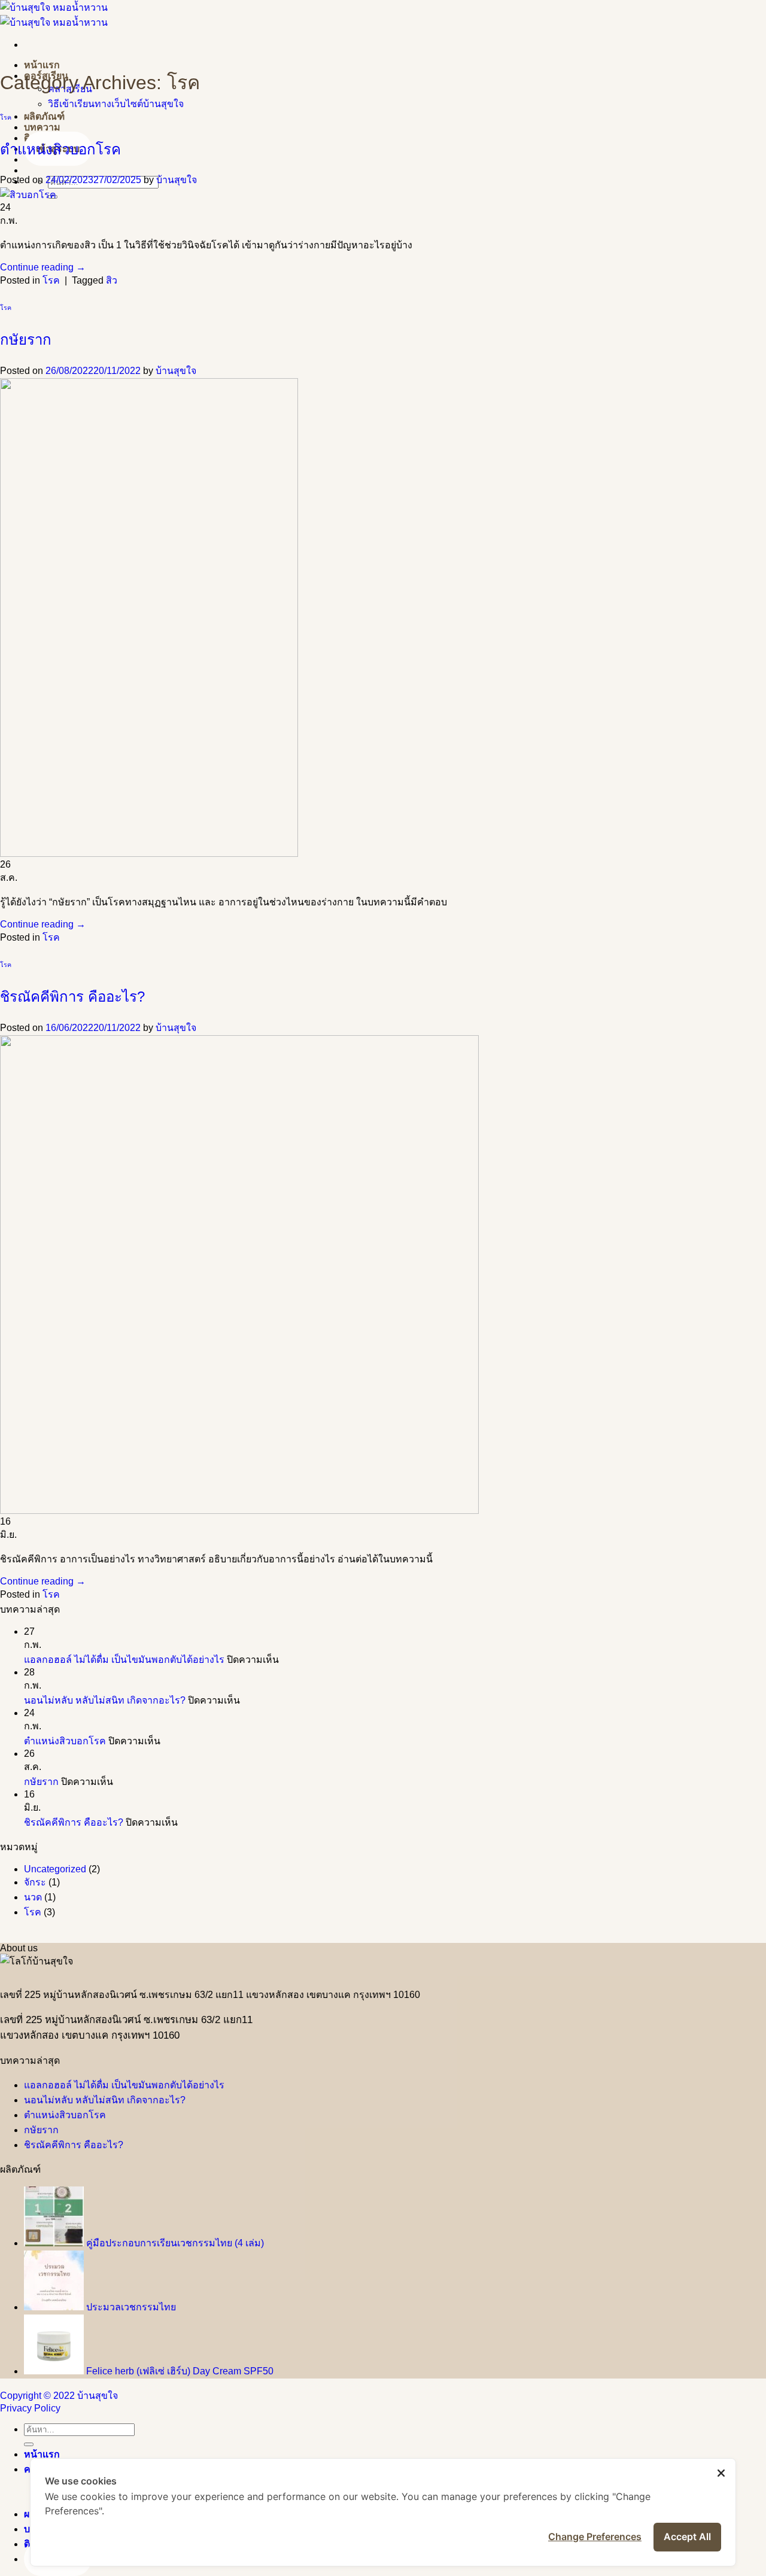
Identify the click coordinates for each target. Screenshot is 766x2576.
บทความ (42, 127)
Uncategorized (55, 1869)
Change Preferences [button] (595, 2537)
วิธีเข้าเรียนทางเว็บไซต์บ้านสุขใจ (116, 104)
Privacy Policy (30, 2408)
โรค (6, 117)
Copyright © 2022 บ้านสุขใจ (59, 2396)
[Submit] (29, 2444)
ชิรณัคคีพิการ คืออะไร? (72, 997)
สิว (112, 280)
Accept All (687, 2537)
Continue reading (43, 267)
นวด (33, 1897)
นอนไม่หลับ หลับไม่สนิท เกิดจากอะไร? (105, 1700)
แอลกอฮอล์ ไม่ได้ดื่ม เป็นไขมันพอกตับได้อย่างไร (124, 1660)
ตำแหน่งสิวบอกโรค (60, 149)
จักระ (35, 1882)
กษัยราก (26, 340)
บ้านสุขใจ (177, 180)
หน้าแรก (42, 65)
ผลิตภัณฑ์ (44, 116)
